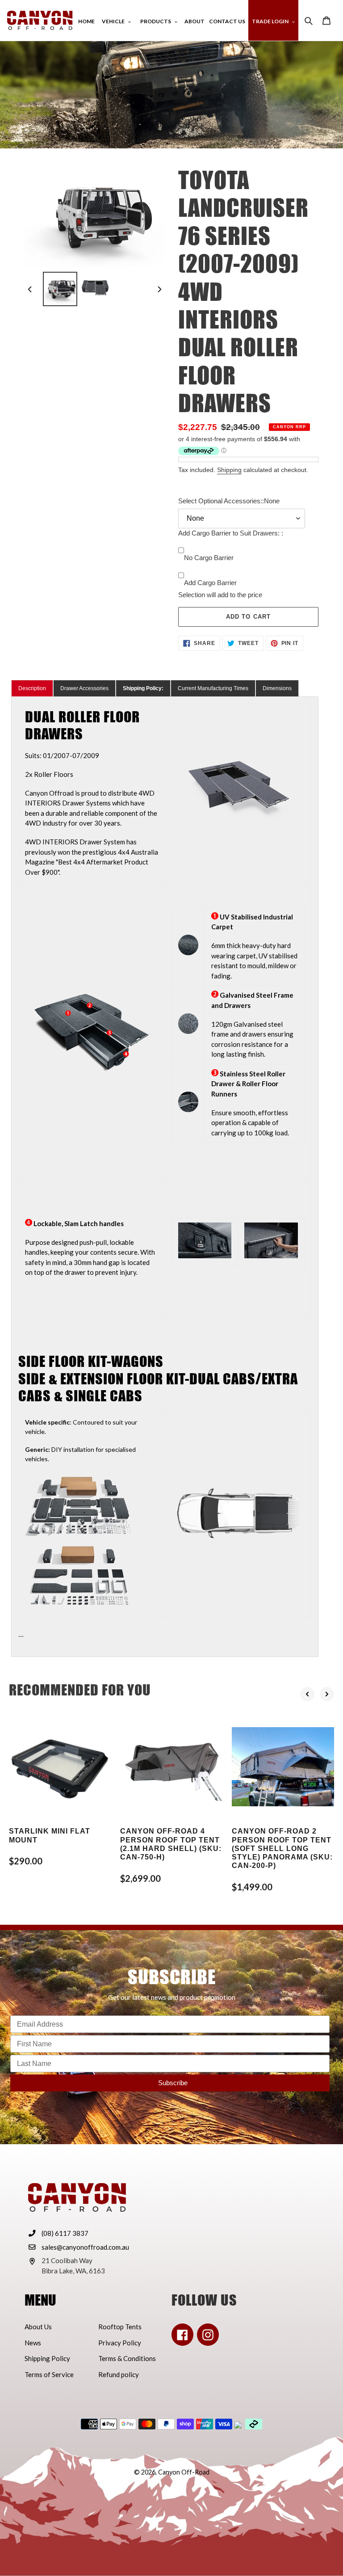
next (327, 1694)
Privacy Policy (120, 2343)
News (33, 2343)
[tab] (143, 688)
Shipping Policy (47, 2358)
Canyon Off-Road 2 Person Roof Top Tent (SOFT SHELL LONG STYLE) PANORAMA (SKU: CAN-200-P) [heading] (282, 1848)
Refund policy (119, 2374)
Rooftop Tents (120, 2327)
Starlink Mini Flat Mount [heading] (50, 1835)
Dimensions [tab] (277, 688)
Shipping (229, 470)
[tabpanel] (165, 1177)
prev (307, 1694)
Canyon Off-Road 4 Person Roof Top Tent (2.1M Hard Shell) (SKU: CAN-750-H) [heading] (171, 1844)
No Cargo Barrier (209, 558)
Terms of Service (49, 2374)
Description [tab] (32, 688)
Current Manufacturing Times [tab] (213, 688)
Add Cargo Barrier (210, 583)
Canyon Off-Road (184, 2472)
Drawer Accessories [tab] (84, 688)
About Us (38, 2327)
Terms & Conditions (127, 2358)
